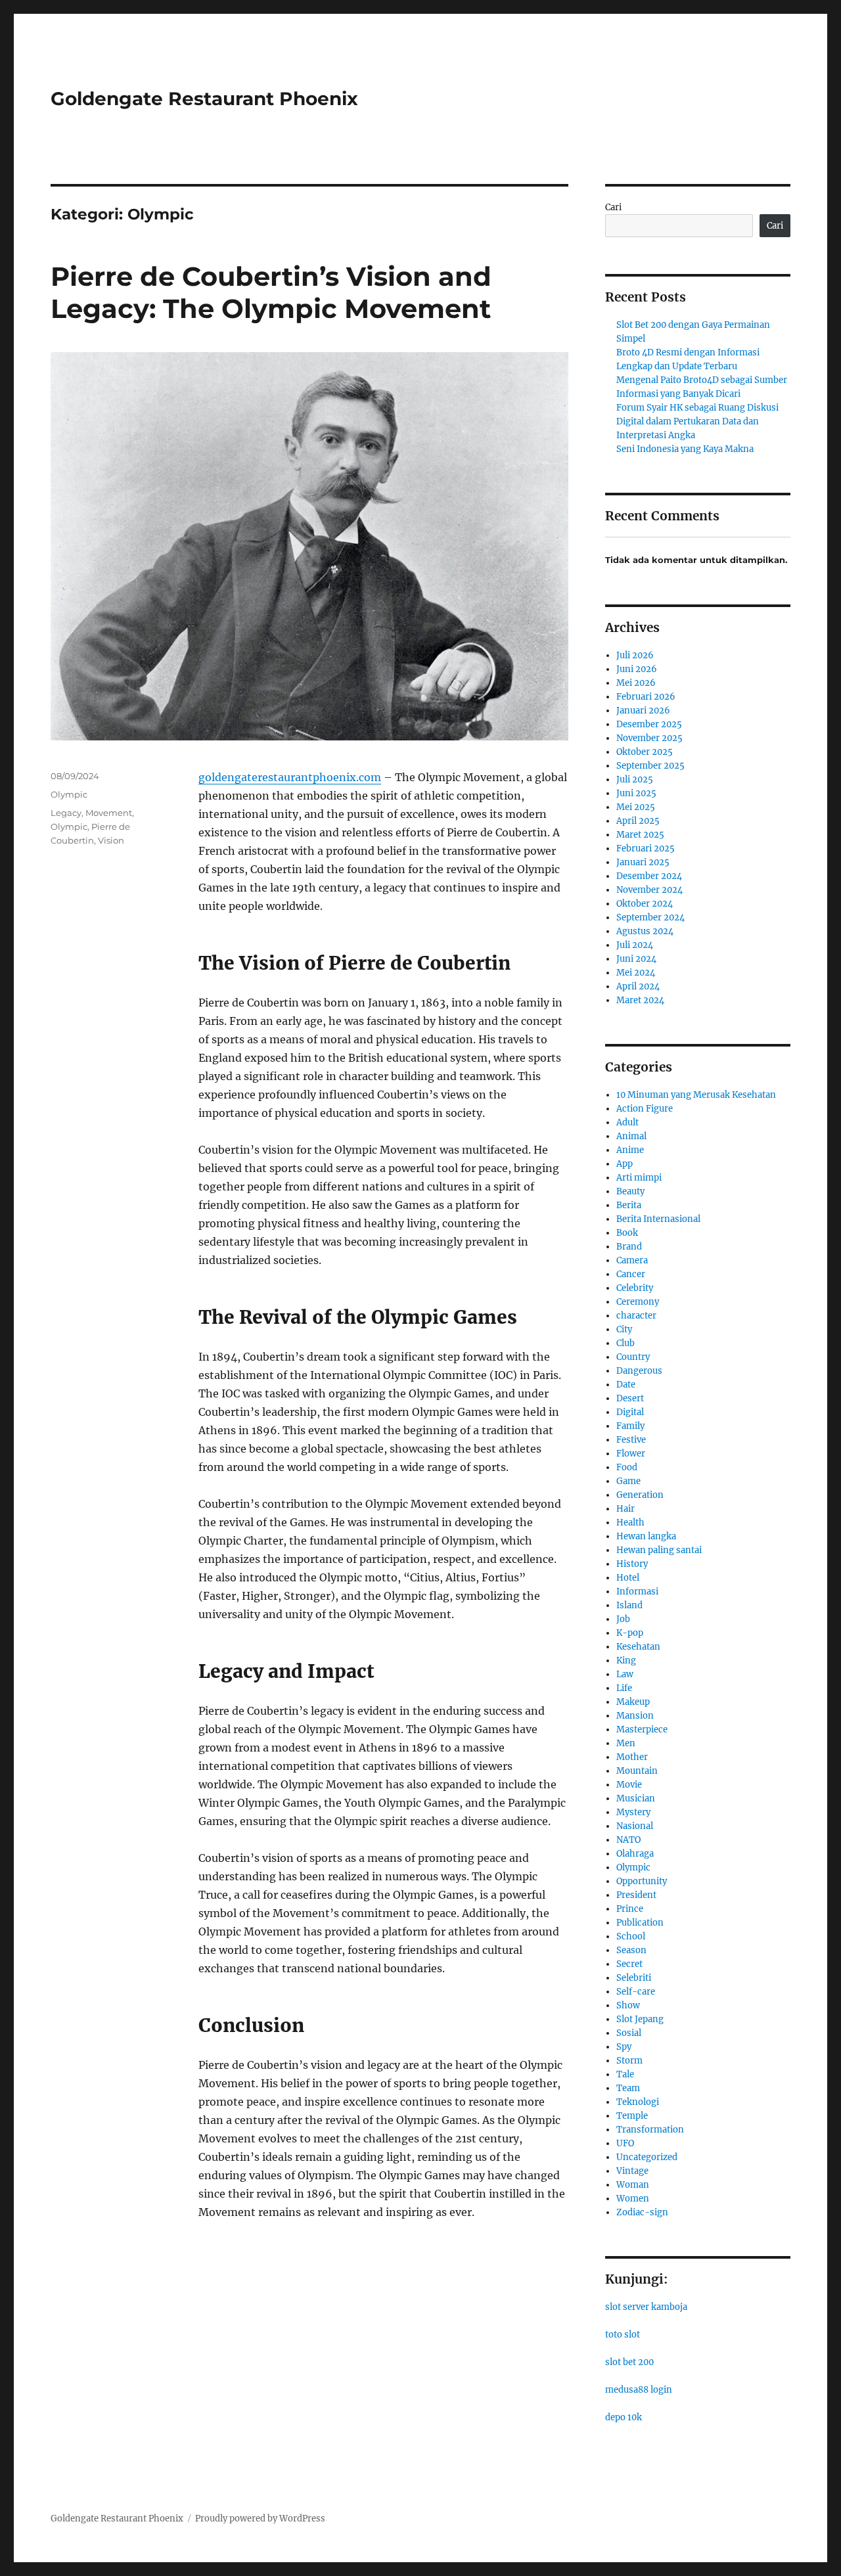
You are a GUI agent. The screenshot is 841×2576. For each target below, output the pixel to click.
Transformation (650, 2130)
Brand (629, 1247)
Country (633, 1357)
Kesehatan (638, 1647)
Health (630, 1523)
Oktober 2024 (645, 904)
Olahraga (635, 1854)
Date (626, 1385)
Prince (630, 1909)
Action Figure (645, 1109)
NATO (628, 1840)
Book (627, 1233)
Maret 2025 (640, 835)
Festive (631, 1440)
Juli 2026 (635, 655)
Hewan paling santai (659, 1550)
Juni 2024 (636, 959)
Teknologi (638, 2102)
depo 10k (624, 2417)
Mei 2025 (636, 807)
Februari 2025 (646, 848)
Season (631, 1950)
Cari (613, 207)
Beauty (630, 1191)
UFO (625, 2143)
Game (628, 1481)
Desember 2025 (649, 724)
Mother (632, 1757)
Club (625, 1343)
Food (627, 1467)
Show (628, 2005)
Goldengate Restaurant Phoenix (204, 99)
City (624, 1329)
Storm (629, 2061)
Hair (625, 1509)
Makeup (633, 1702)
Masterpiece (642, 1729)
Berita (629, 1205)
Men (626, 1743)
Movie (629, 1785)
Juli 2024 (635, 945)
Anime (630, 1150)
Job (623, 1619)
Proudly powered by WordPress (260, 2519)
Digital (630, 1412)
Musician (636, 1798)
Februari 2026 (646, 697)
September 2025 (650, 766)
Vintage (632, 2171)
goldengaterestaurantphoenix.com (290, 777)
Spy (624, 2047)
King (626, 1661)
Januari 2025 (643, 862)
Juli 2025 (635, 780)
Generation (640, 1495)
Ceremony (638, 1302)
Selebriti (634, 1978)
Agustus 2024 (645, 931)
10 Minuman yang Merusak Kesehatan (696, 1095)
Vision (111, 840)
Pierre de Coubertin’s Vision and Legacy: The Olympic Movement (271, 292)
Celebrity (635, 1288)
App (625, 1164)
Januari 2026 (643, 711)
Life (624, 1688)
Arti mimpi (639, 1178)
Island (629, 1605)
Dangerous (639, 1371)
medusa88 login (639, 2390)
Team (628, 2088)
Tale (625, 2074)
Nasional (635, 1826)
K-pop (630, 1633)
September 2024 (650, 917)
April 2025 (638, 821)
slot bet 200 (629, 2362)
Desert (630, 1398)
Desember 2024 (649, 876)
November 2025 (649, 738)
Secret (629, 1964)
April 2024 (638, 986)
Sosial (629, 2033)
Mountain (637, 1771)
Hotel (628, 1578)
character (636, 1316)
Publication (640, 1923)
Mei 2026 (636, 683)
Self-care (636, 1992)
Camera (632, 1260)
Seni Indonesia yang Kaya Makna (685, 449)
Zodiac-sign (642, 2212)
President (636, 1895)
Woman (633, 2185)
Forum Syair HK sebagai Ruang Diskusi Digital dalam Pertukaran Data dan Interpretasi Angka (697, 421)
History (632, 1564)
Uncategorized (647, 2157)
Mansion (635, 1716)
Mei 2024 (636, 973)
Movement (109, 813)
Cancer (631, 1274)
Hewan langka (646, 1536)
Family (630, 1426)
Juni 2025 (636, 793)
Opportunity (642, 1881)
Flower (631, 1454)
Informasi (637, 1592)
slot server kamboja (646, 2307)
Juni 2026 (637, 669)
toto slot (623, 2335)
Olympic (69, 794)
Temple (632, 2116)
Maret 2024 (640, 1000)
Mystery (633, 1812)
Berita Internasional (658, 1219)
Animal (631, 1136)
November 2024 (649, 890)
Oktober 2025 (645, 752)
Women (633, 2199)
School (631, 1936)
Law (625, 1674)
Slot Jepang (640, 2019)
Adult (627, 1122)
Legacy (66, 813)
